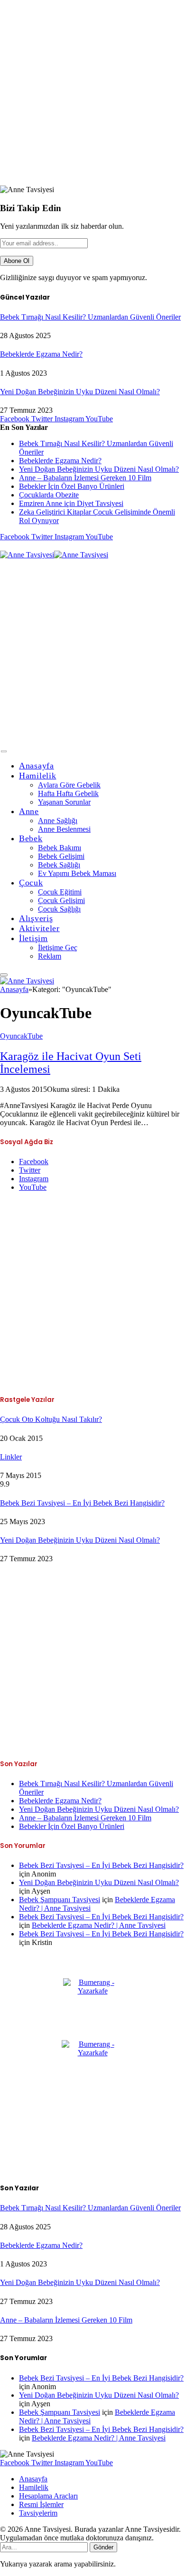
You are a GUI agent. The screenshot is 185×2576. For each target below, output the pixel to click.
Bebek (31, 838)
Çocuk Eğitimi (60, 892)
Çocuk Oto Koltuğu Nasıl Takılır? (51, 1419)
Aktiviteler (39, 928)
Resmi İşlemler (41, 2504)
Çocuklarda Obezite (49, 495)
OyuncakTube (21, 1036)
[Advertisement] (92, 93)
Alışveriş (36, 918)
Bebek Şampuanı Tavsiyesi (60, 1900)
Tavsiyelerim (38, 2513)
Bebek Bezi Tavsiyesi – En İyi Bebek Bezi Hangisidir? (82, 1503)
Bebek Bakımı (60, 848)
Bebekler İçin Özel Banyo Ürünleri (72, 486)
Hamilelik (37, 776)
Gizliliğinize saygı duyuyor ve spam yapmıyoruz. (74, 277)
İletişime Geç (58, 948)
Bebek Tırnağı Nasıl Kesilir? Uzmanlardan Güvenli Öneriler (90, 317)
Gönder (103, 2547)
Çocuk (31, 883)
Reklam (50, 956)
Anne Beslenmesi (64, 829)
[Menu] (4, 752)
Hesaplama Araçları (48, 2496)
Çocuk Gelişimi (61, 900)
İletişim (33, 938)
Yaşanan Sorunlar (64, 802)
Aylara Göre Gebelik (69, 785)
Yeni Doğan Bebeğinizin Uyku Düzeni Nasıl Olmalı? (80, 392)
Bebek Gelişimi (61, 856)
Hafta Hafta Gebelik (68, 793)
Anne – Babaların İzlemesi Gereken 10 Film (85, 478)
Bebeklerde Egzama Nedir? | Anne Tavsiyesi (99, 1925)
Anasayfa (37, 766)
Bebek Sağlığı (59, 865)
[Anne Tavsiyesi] (54, 555)
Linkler (11, 1457)
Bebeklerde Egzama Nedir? (41, 354)
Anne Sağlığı (58, 821)
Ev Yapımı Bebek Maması (77, 873)
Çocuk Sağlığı (59, 909)
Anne (29, 811)
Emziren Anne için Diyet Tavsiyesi (71, 503)
